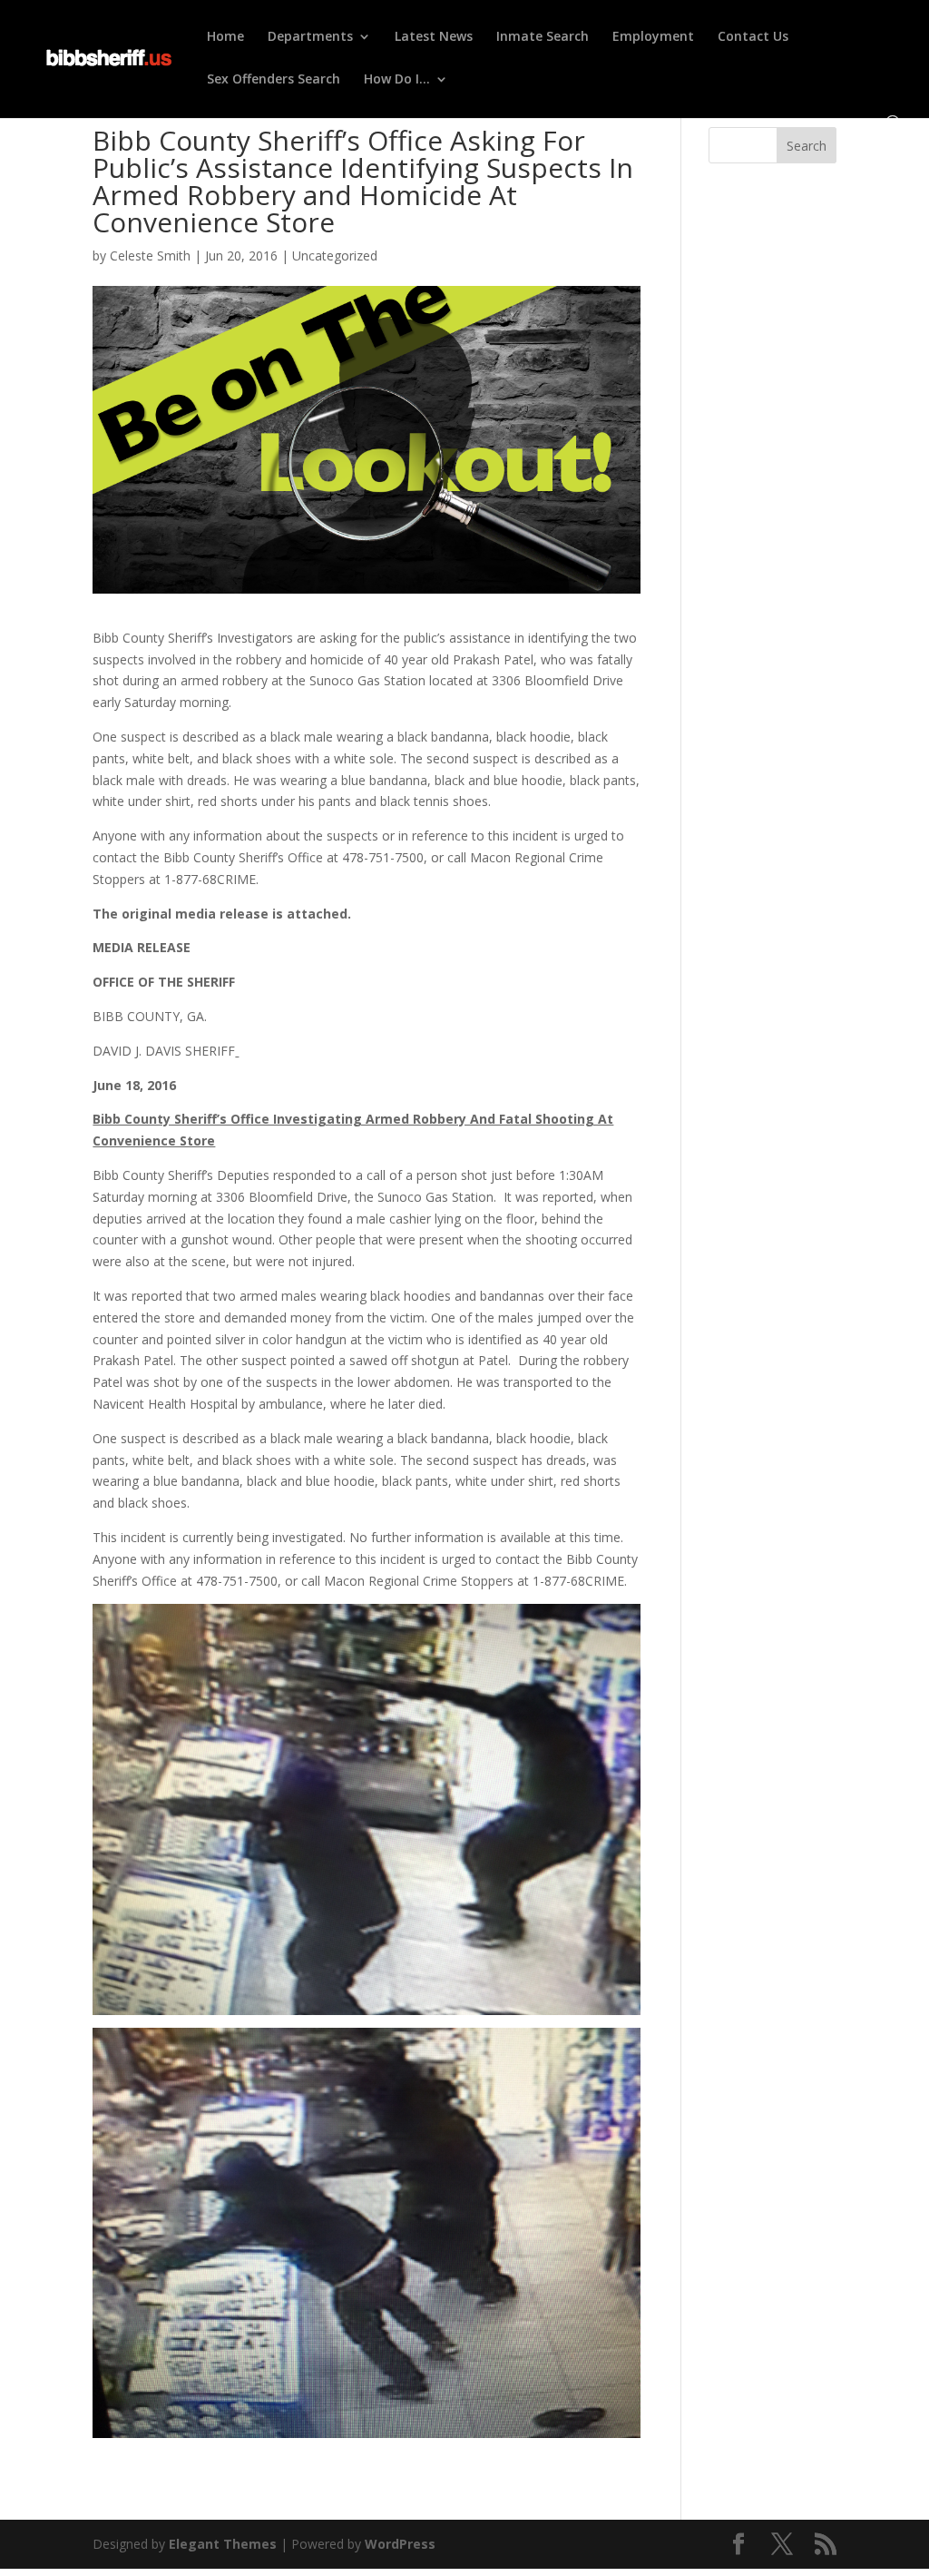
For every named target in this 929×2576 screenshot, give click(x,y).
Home (225, 37)
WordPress (400, 2544)
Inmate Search (543, 37)
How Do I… (397, 80)
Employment (653, 37)
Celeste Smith (150, 256)
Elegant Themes (223, 2544)
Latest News (434, 37)
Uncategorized (335, 256)
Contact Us (753, 37)
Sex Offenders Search (274, 80)
